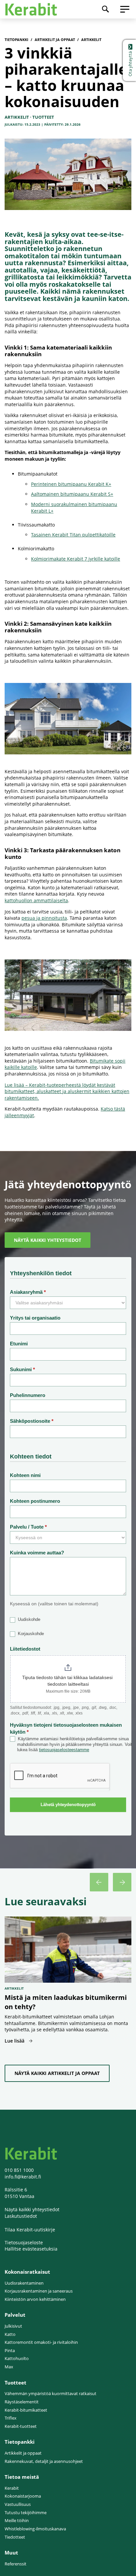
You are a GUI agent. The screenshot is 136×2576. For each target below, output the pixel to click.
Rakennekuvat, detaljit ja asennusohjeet (44, 2461)
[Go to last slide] (99, 1882)
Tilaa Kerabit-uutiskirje (30, 2230)
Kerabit (12, 2488)
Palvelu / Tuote (28, 1527)
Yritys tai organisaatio (35, 1318)
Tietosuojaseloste (24, 2242)
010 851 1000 (19, 2170)
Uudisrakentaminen (24, 2283)
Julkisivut (13, 2326)
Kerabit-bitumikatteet (26, 2410)
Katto (10, 2334)
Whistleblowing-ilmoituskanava (35, 2529)
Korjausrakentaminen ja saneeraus (39, 2291)
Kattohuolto (17, 2359)
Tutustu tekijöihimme (26, 2513)
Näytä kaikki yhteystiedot (32, 2209)
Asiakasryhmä (28, 1292)
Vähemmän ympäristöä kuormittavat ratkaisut (51, 2394)
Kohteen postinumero (35, 1501)
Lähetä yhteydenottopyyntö (68, 1805)
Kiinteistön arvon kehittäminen (35, 2299)
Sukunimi (22, 1369)
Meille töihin (17, 2521)
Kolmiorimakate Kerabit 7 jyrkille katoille (76, 559)
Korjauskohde (30, 1634)
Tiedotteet (15, 2537)
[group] (68, 1985)
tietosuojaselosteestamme (64, 1750)
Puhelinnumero (28, 1395)
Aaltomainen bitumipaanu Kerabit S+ (72, 494)
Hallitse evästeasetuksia (31, 2249)
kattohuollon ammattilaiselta (36, 900)
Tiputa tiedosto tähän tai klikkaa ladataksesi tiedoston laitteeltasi (68, 1681)
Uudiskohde (28, 1619)
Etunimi (19, 1344)
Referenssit (16, 2564)
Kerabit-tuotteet (21, 2426)
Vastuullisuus (18, 2504)
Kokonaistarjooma (23, 2496)
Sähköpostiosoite (32, 1421)
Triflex (11, 2418)
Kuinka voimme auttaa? (37, 1553)
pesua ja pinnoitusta (44, 918)
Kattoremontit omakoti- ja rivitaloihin (41, 2342)
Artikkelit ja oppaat (23, 2453)
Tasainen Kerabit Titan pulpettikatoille (73, 535)
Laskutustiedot (21, 2216)
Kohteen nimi (25, 1475)
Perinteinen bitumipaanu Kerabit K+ (71, 484)
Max (9, 2367)
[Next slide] (122, 1882)
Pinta (10, 2351)
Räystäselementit (22, 2402)
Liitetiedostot (25, 1649)
